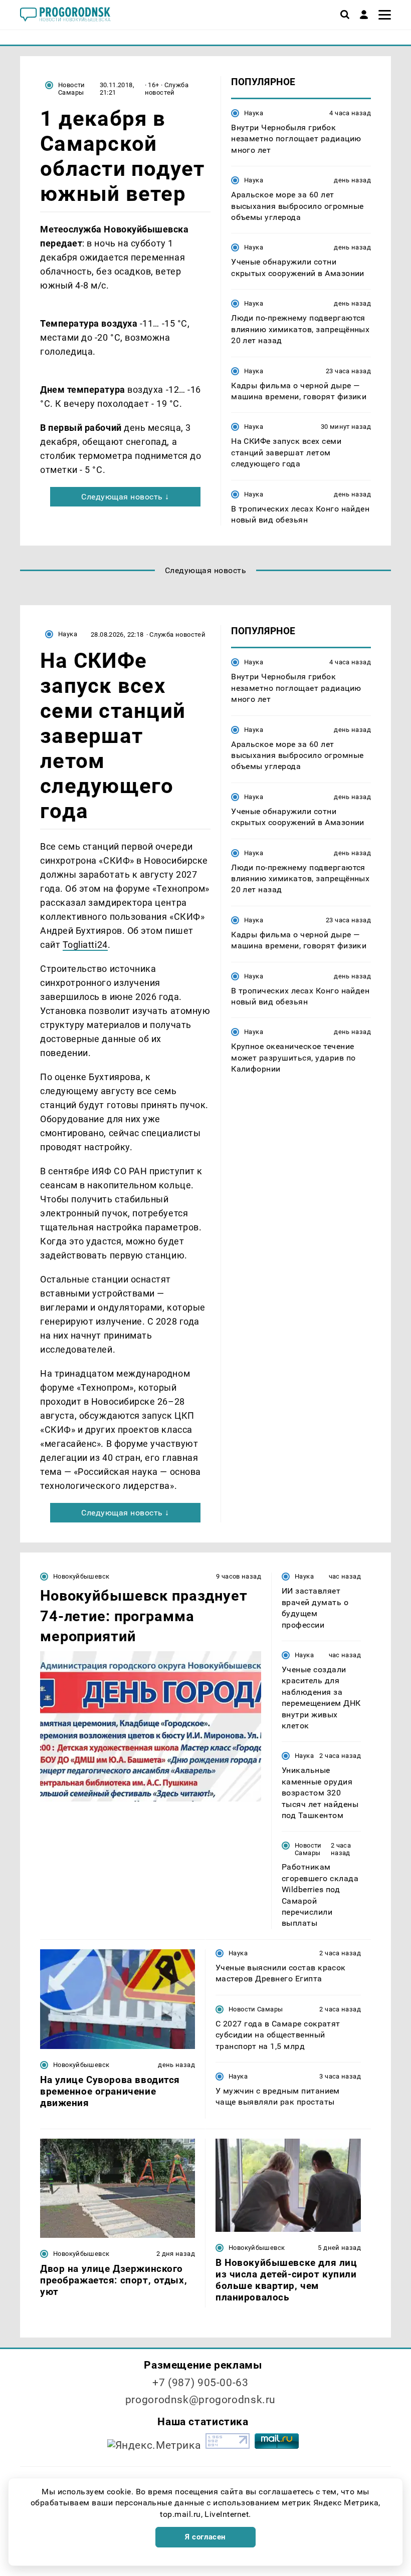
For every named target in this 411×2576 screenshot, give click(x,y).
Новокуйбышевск (81, 1576)
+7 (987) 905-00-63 (200, 2383)
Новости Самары (72, 89)
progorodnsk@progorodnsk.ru (200, 2400)
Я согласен (205, 2537)
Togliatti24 (85, 945)
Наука (254, 113)
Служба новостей (167, 89)
